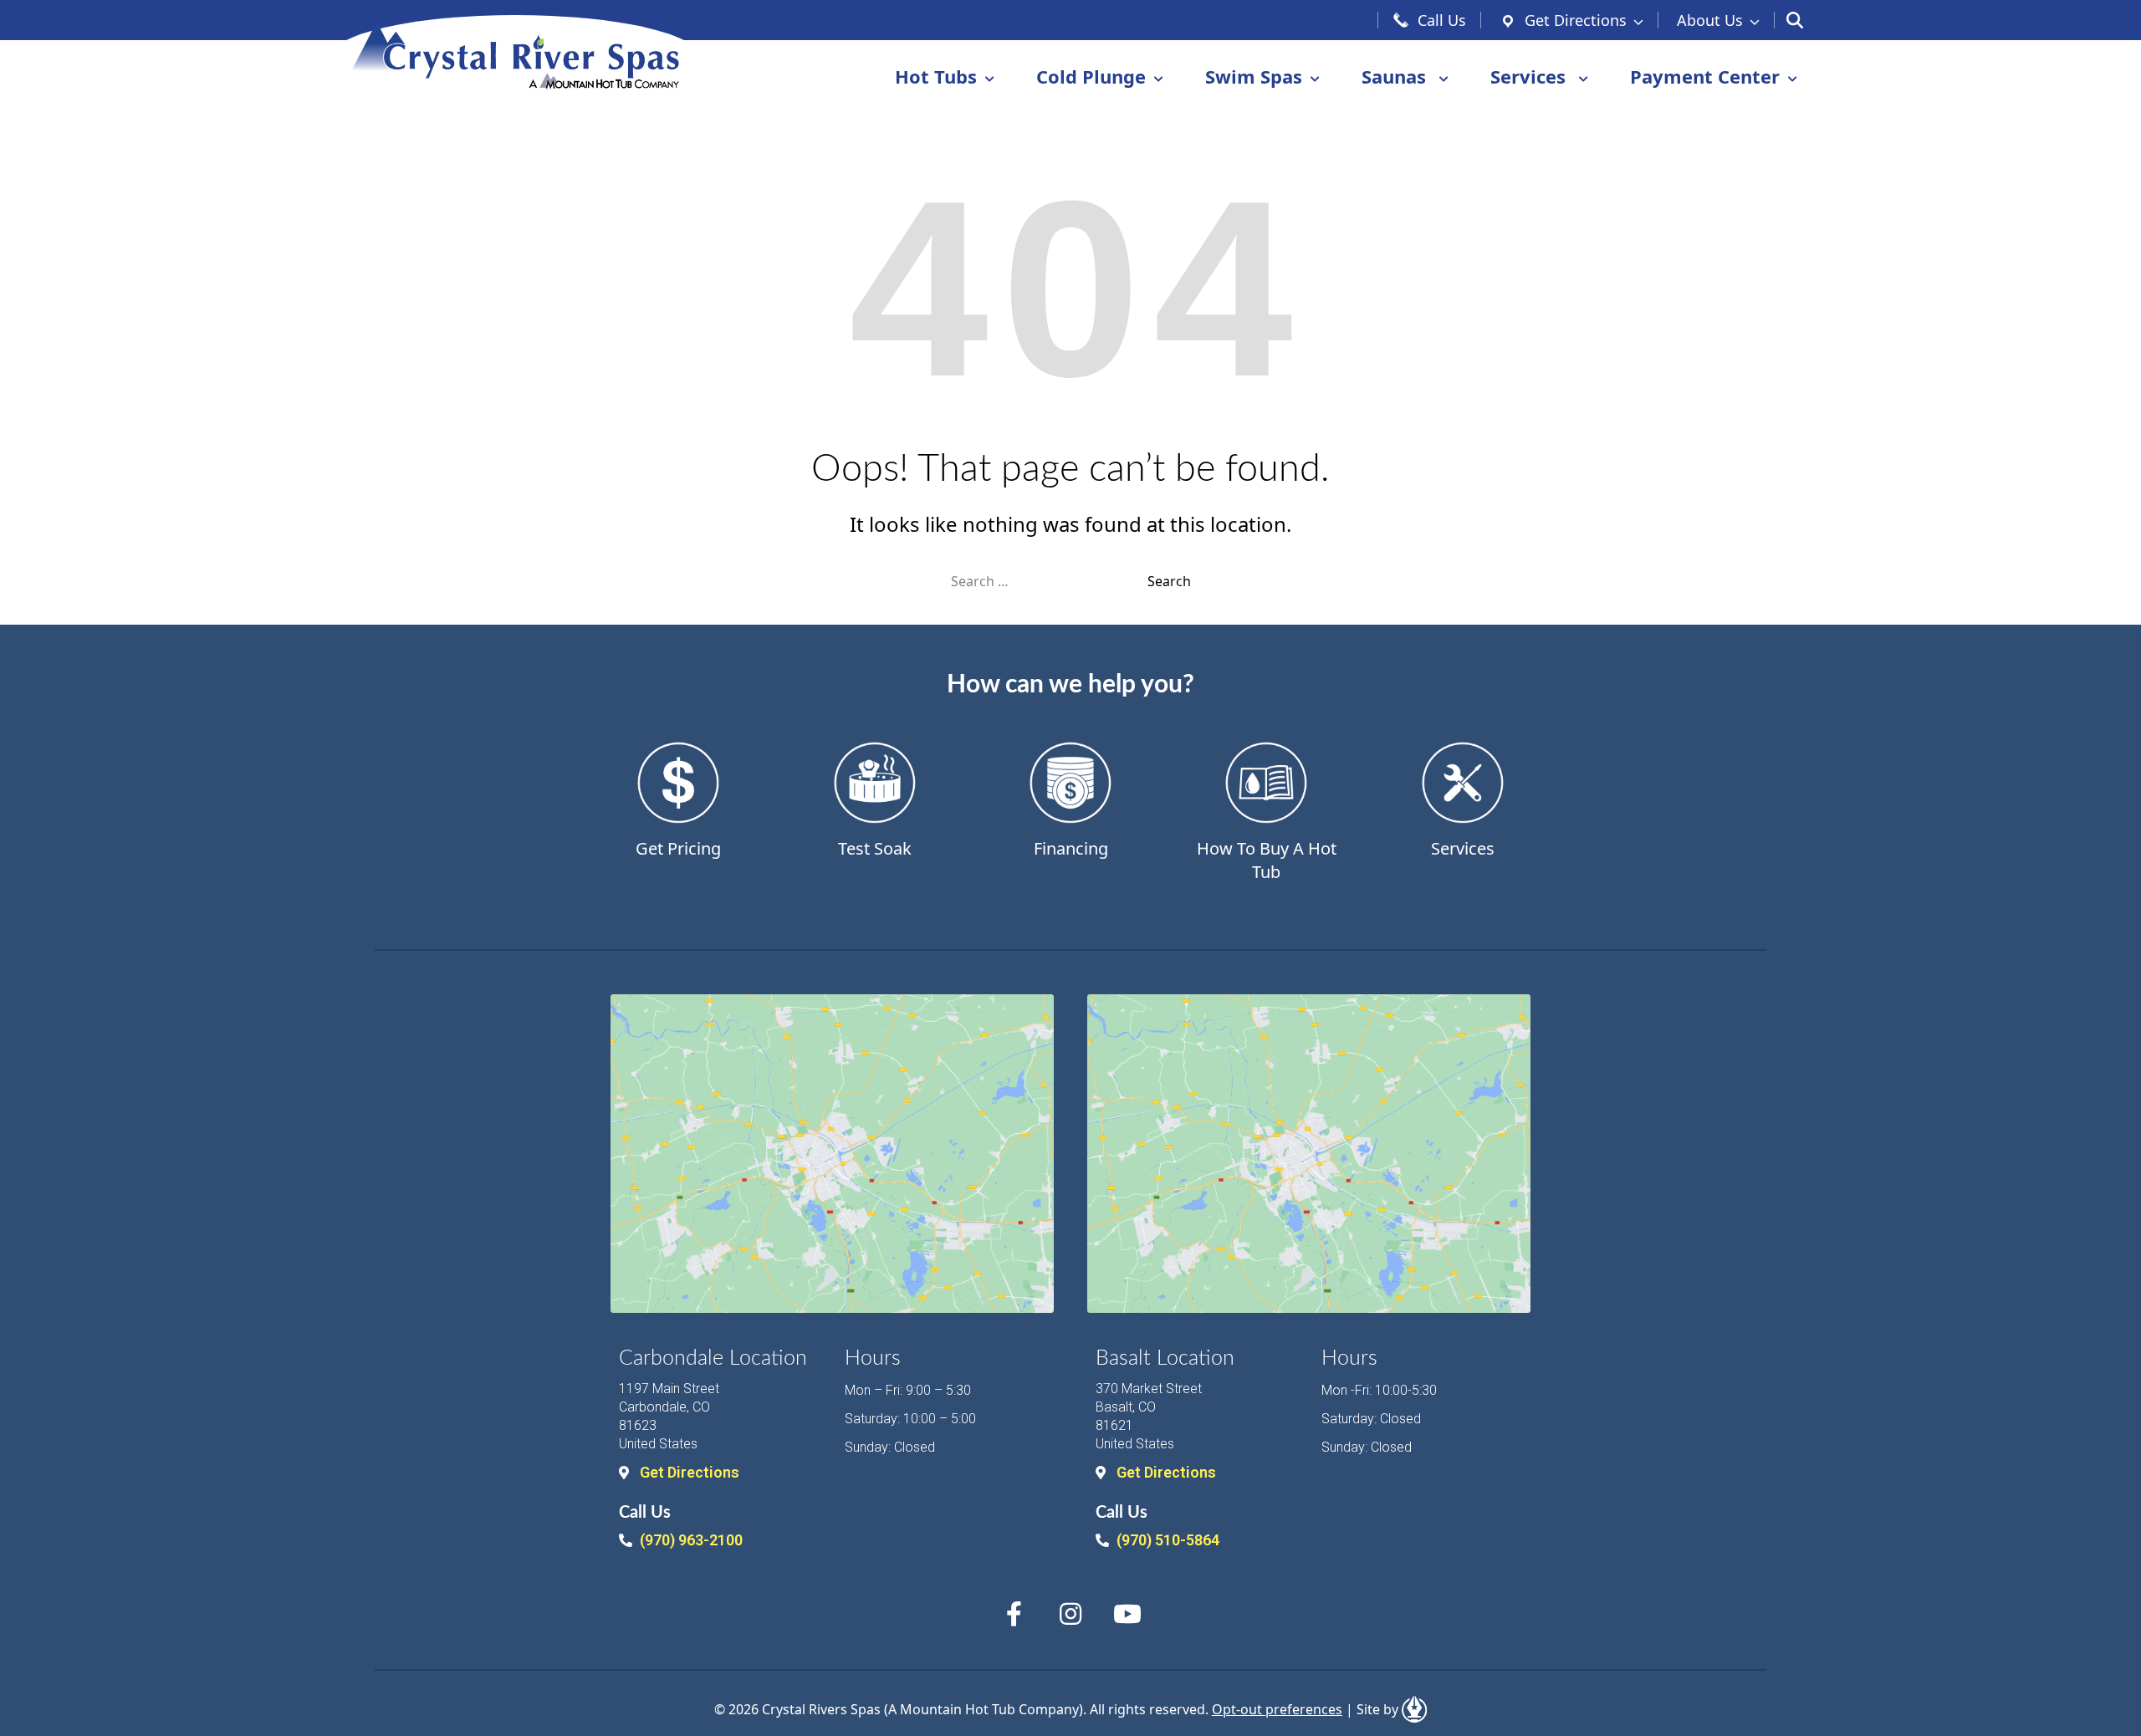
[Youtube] (1127, 1614)
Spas (1254, 76)
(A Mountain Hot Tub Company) (984, 1709)
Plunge (1091, 76)
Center (1705, 76)
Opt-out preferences (1277, 1709)
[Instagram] (1070, 1614)
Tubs (936, 76)
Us (1710, 20)
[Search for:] (1049, 581)
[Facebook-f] (1014, 1614)
